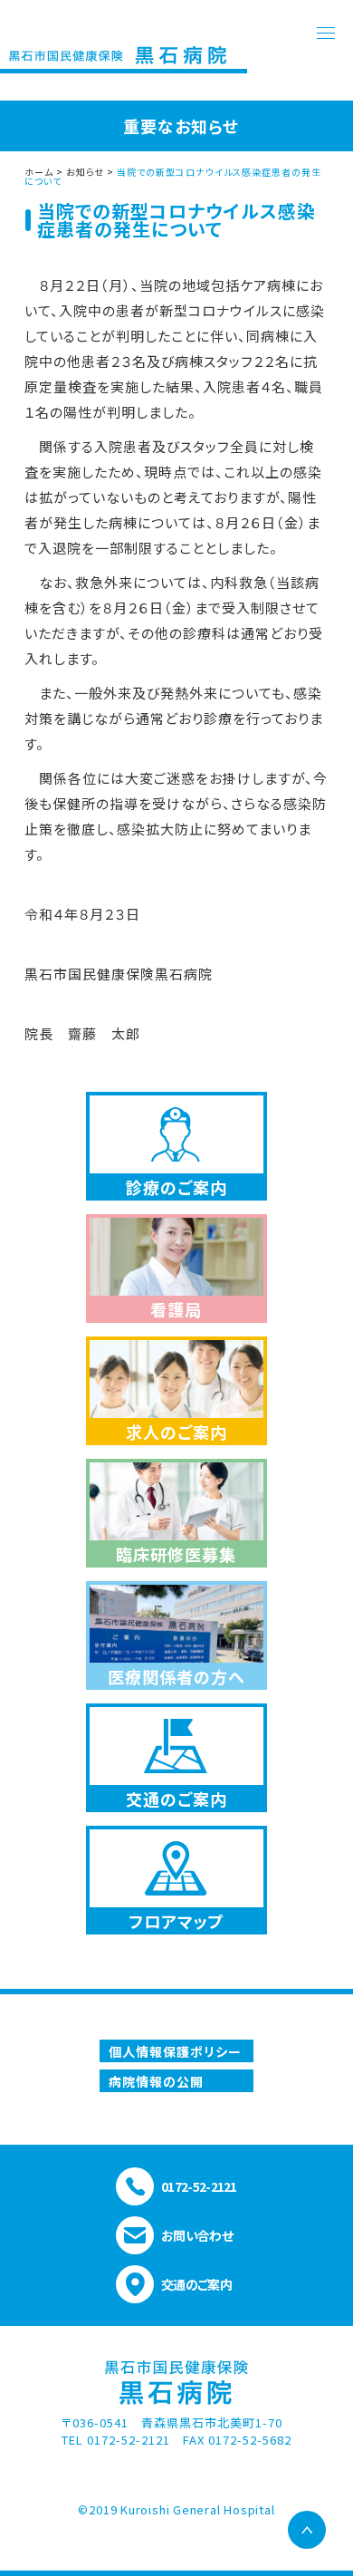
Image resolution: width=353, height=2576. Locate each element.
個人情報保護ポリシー (175, 2051)
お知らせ (85, 172)
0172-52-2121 (199, 2186)
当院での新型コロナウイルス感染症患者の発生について (173, 176)
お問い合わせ (197, 2235)
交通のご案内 (196, 2284)
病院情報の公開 (156, 2081)
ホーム (39, 172)
